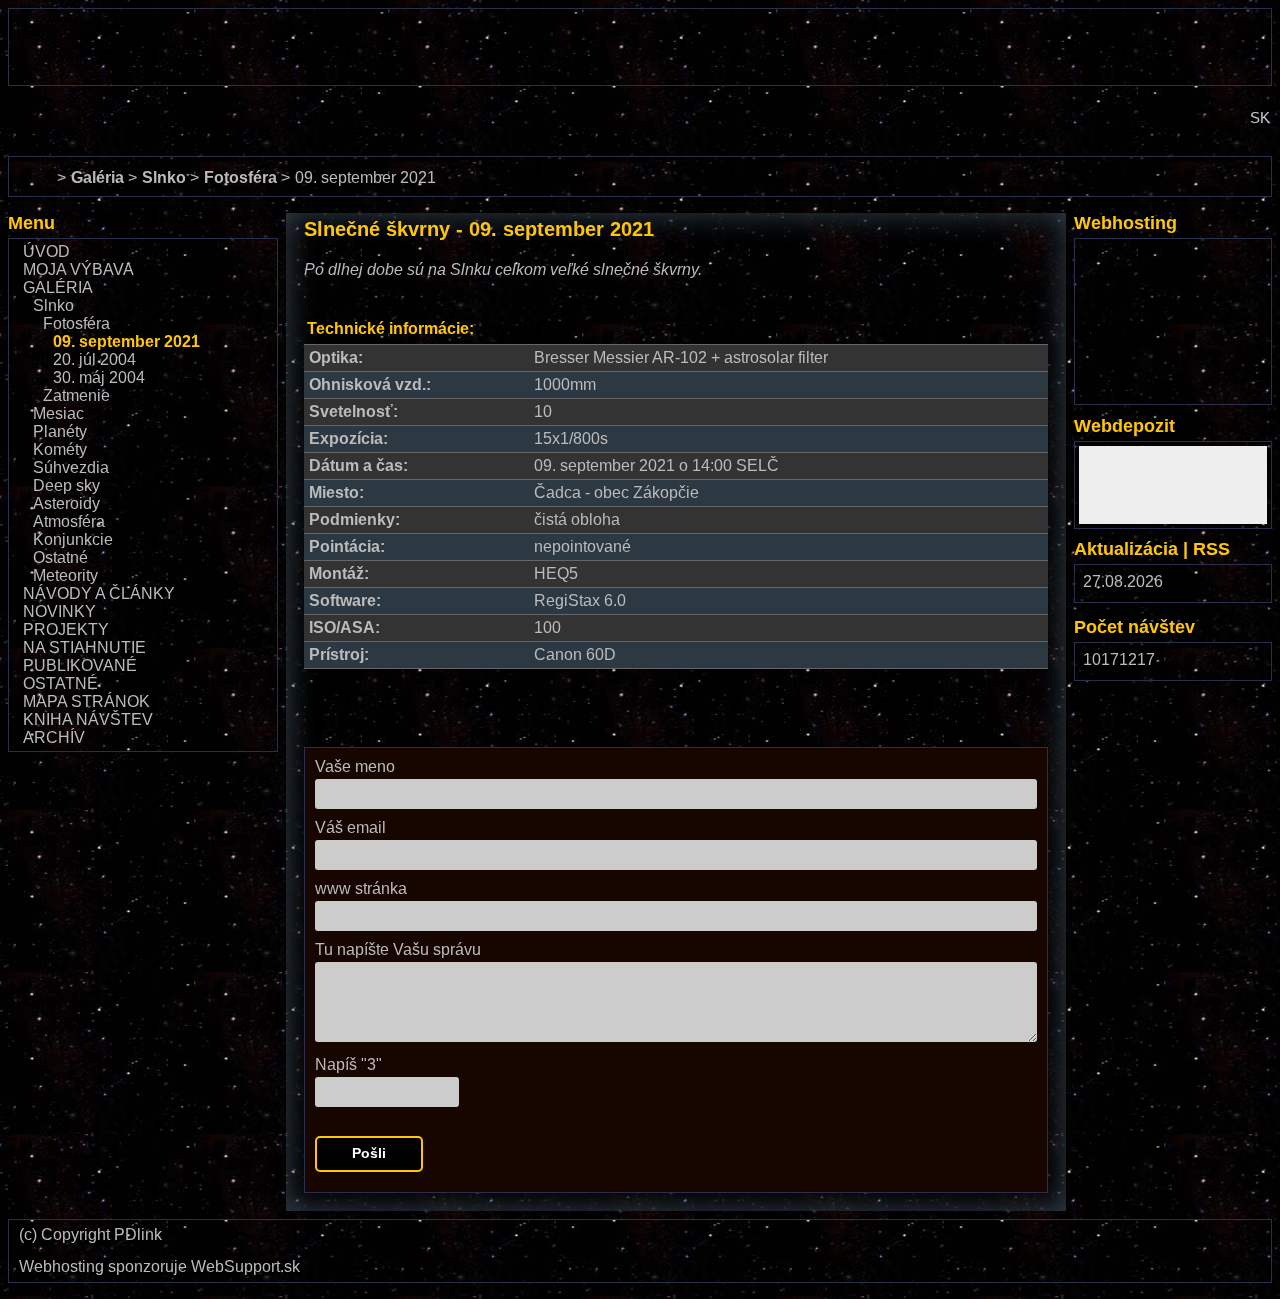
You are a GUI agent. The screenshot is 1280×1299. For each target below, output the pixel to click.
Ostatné (60, 557)
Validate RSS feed (1215, 1241)
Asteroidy (66, 503)
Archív (54, 737)
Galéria (58, 287)
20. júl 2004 (94, 359)
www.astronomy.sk (74, 102)
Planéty (60, 431)
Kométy (60, 449)
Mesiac (58, 413)
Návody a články (99, 593)
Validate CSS (1015, 1232)
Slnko (53, 305)
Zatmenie (76, 395)
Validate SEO (1115, 1232)
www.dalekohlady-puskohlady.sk (125, 17)
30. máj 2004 (99, 377)
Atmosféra (69, 521)
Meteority (65, 575)
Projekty (66, 629)
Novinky (59, 611)
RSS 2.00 (1241, 586)
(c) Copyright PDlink (90, 1235)
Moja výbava (78, 269)
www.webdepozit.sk (1149, 454)
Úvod (46, 251)
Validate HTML (896, 1241)
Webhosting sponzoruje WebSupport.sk (159, 1267)
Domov (33, 165)
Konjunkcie (73, 539)
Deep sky (66, 485)
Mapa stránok (86, 701)
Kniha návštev (88, 719)
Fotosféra (76, 323)
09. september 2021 (126, 341)
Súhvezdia (71, 467)
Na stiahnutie (84, 647)
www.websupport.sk (1150, 251)
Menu (31, 223)
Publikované (80, 665)
